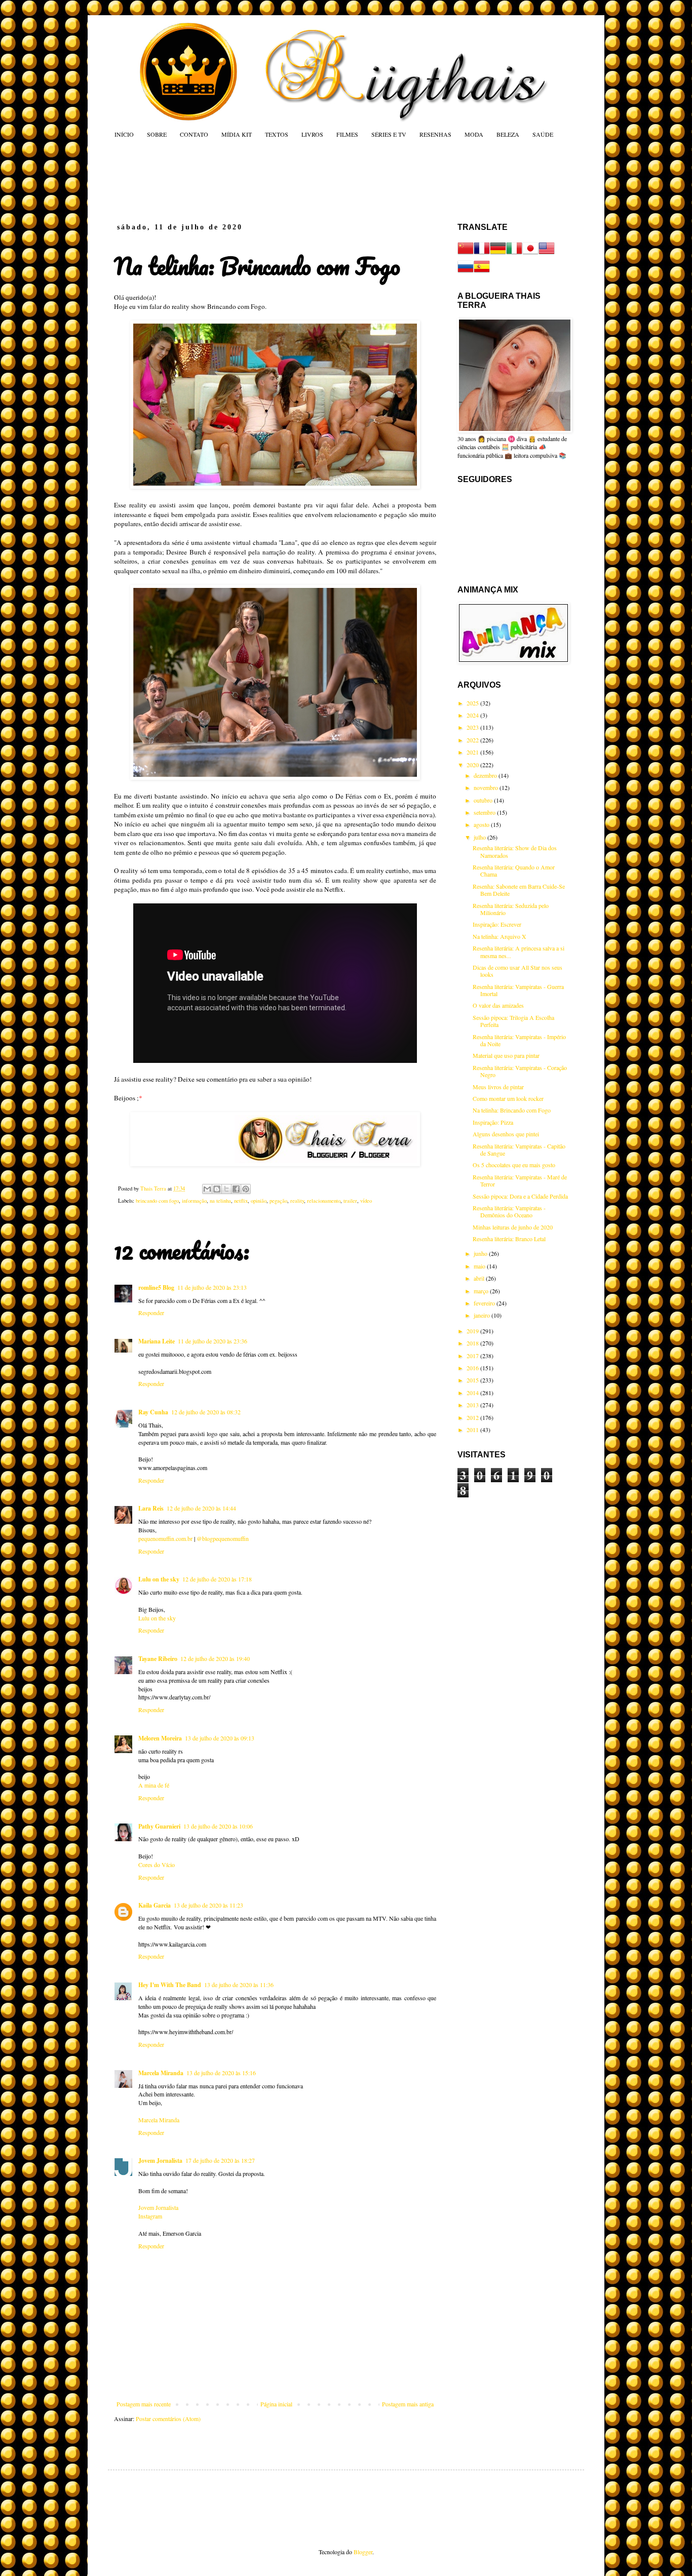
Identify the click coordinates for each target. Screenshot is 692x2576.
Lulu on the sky (159, 1579)
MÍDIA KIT (237, 134)
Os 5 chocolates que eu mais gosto (514, 1165)
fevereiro (485, 1303)
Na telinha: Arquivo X (499, 936)
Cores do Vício (157, 1865)
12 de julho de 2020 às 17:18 (217, 1579)
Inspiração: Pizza (493, 1122)
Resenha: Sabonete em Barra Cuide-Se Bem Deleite (519, 890)
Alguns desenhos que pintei (506, 1134)
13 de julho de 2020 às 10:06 (218, 1826)
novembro (487, 787)
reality (297, 1201)
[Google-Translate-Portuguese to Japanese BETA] (530, 254)
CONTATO (194, 134)
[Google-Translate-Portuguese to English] (547, 254)
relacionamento (324, 1201)
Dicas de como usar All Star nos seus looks (517, 971)
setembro (485, 812)
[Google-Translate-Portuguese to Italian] (514, 254)
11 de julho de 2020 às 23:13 (212, 1287)
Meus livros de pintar (498, 1087)
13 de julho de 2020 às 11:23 (208, 1905)
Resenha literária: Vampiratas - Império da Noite (519, 1040)
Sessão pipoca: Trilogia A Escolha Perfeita (513, 1021)
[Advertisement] (307, 180)
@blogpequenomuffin (223, 1538)
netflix (241, 1201)
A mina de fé (154, 1785)
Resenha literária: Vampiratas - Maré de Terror (520, 1180)
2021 (473, 752)
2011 (473, 1430)
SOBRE (157, 134)
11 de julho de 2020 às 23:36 (213, 1341)
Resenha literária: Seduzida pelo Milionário (511, 909)
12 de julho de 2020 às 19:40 (215, 1658)
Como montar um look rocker (508, 1098)
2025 (473, 703)
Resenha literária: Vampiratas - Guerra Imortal (518, 990)
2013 (473, 1405)
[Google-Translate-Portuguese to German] (498, 254)
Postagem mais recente (144, 2404)
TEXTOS (277, 134)
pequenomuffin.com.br (165, 1538)
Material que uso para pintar (506, 1055)
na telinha (220, 1201)
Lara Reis (151, 1508)
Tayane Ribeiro (158, 1659)
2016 (473, 1368)
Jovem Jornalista (160, 2161)
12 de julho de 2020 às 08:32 (206, 1412)
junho (481, 1253)
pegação (278, 1201)
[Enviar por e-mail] (207, 1189)
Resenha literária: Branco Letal (509, 1239)
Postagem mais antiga (408, 2404)
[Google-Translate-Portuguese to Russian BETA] (466, 272)
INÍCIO (124, 134)
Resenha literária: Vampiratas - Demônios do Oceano (509, 1211)
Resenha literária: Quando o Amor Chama (514, 870)
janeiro (483, 1315)
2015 (473, 1380)
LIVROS (312, 134)
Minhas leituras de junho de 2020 (513, 1227)
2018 (473, 1343)
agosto (482, 824)
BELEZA (508, 134)
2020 (473, 765)
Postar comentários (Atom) (168, 2419)
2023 (473, 727)
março (482, 1291)
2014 (473, 1393)
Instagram (150, 2216)
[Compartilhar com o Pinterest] (246, 1189)
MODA (474, 134)
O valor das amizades (498, 1005)
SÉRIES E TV (389, 134)
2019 (473, 1331)
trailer (350, 1201)
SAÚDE (543, 134)
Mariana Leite (157, 1341)
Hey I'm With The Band (170, 1985)
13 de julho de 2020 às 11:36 (239, 1985)
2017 (473, 1356)
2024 (473, 715)
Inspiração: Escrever (497, 924)
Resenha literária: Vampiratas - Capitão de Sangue (519, 1150)
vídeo (366, 1201)
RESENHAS (435, 134)
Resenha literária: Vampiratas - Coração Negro (520, 1071)
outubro (484, 800)
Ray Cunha (153, 1412)
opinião (259, 1201)
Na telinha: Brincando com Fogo (512, 1110)
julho (480, 837)
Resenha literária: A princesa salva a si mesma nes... (518, 952)
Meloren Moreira (160, 1738)
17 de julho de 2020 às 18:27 (220, 2160)
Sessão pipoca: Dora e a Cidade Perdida (520, 1196)
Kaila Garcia (155, 1905)
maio (480, 1266)
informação (194, 1201)
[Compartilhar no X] (226, 1189)
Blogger (363, 2552)
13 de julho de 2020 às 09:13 (220, 1738)
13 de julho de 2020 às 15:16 (221, 2073)
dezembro (486, 775)
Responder (151, 1313)
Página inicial (276, 2404)
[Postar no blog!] (217, 1189)
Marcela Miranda (161, 2073)
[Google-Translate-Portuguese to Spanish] (482, 272)
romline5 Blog (156, 1287)
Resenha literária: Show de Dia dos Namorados (515, 851)
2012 (473, 1417)
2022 (473, 740)
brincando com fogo (157, 1201)
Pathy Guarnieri (159, 1826)
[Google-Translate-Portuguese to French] (482, 254)
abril (480, 1278)
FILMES (347, 134)
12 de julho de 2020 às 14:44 (201, 1508)
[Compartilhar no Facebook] (236, 1189)
